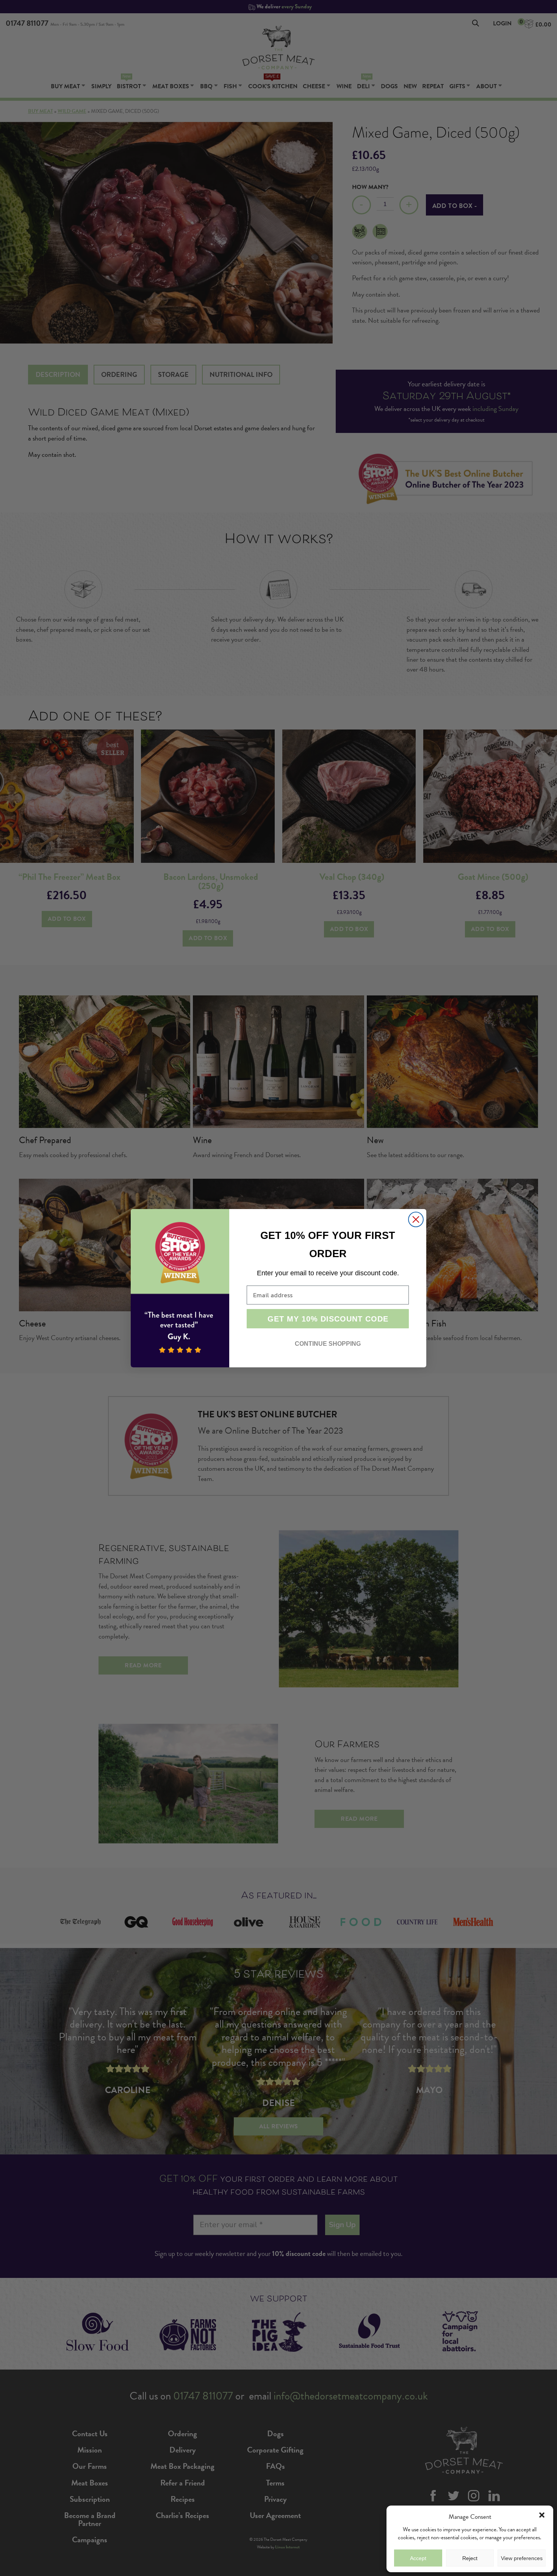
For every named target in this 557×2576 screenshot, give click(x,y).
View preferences (522, 2558)
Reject (470, 2558)
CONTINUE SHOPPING (328, 1344)
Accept (418, 2558)
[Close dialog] (416, 1219)
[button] (542, 2515)
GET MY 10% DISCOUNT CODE (328, 1319)
